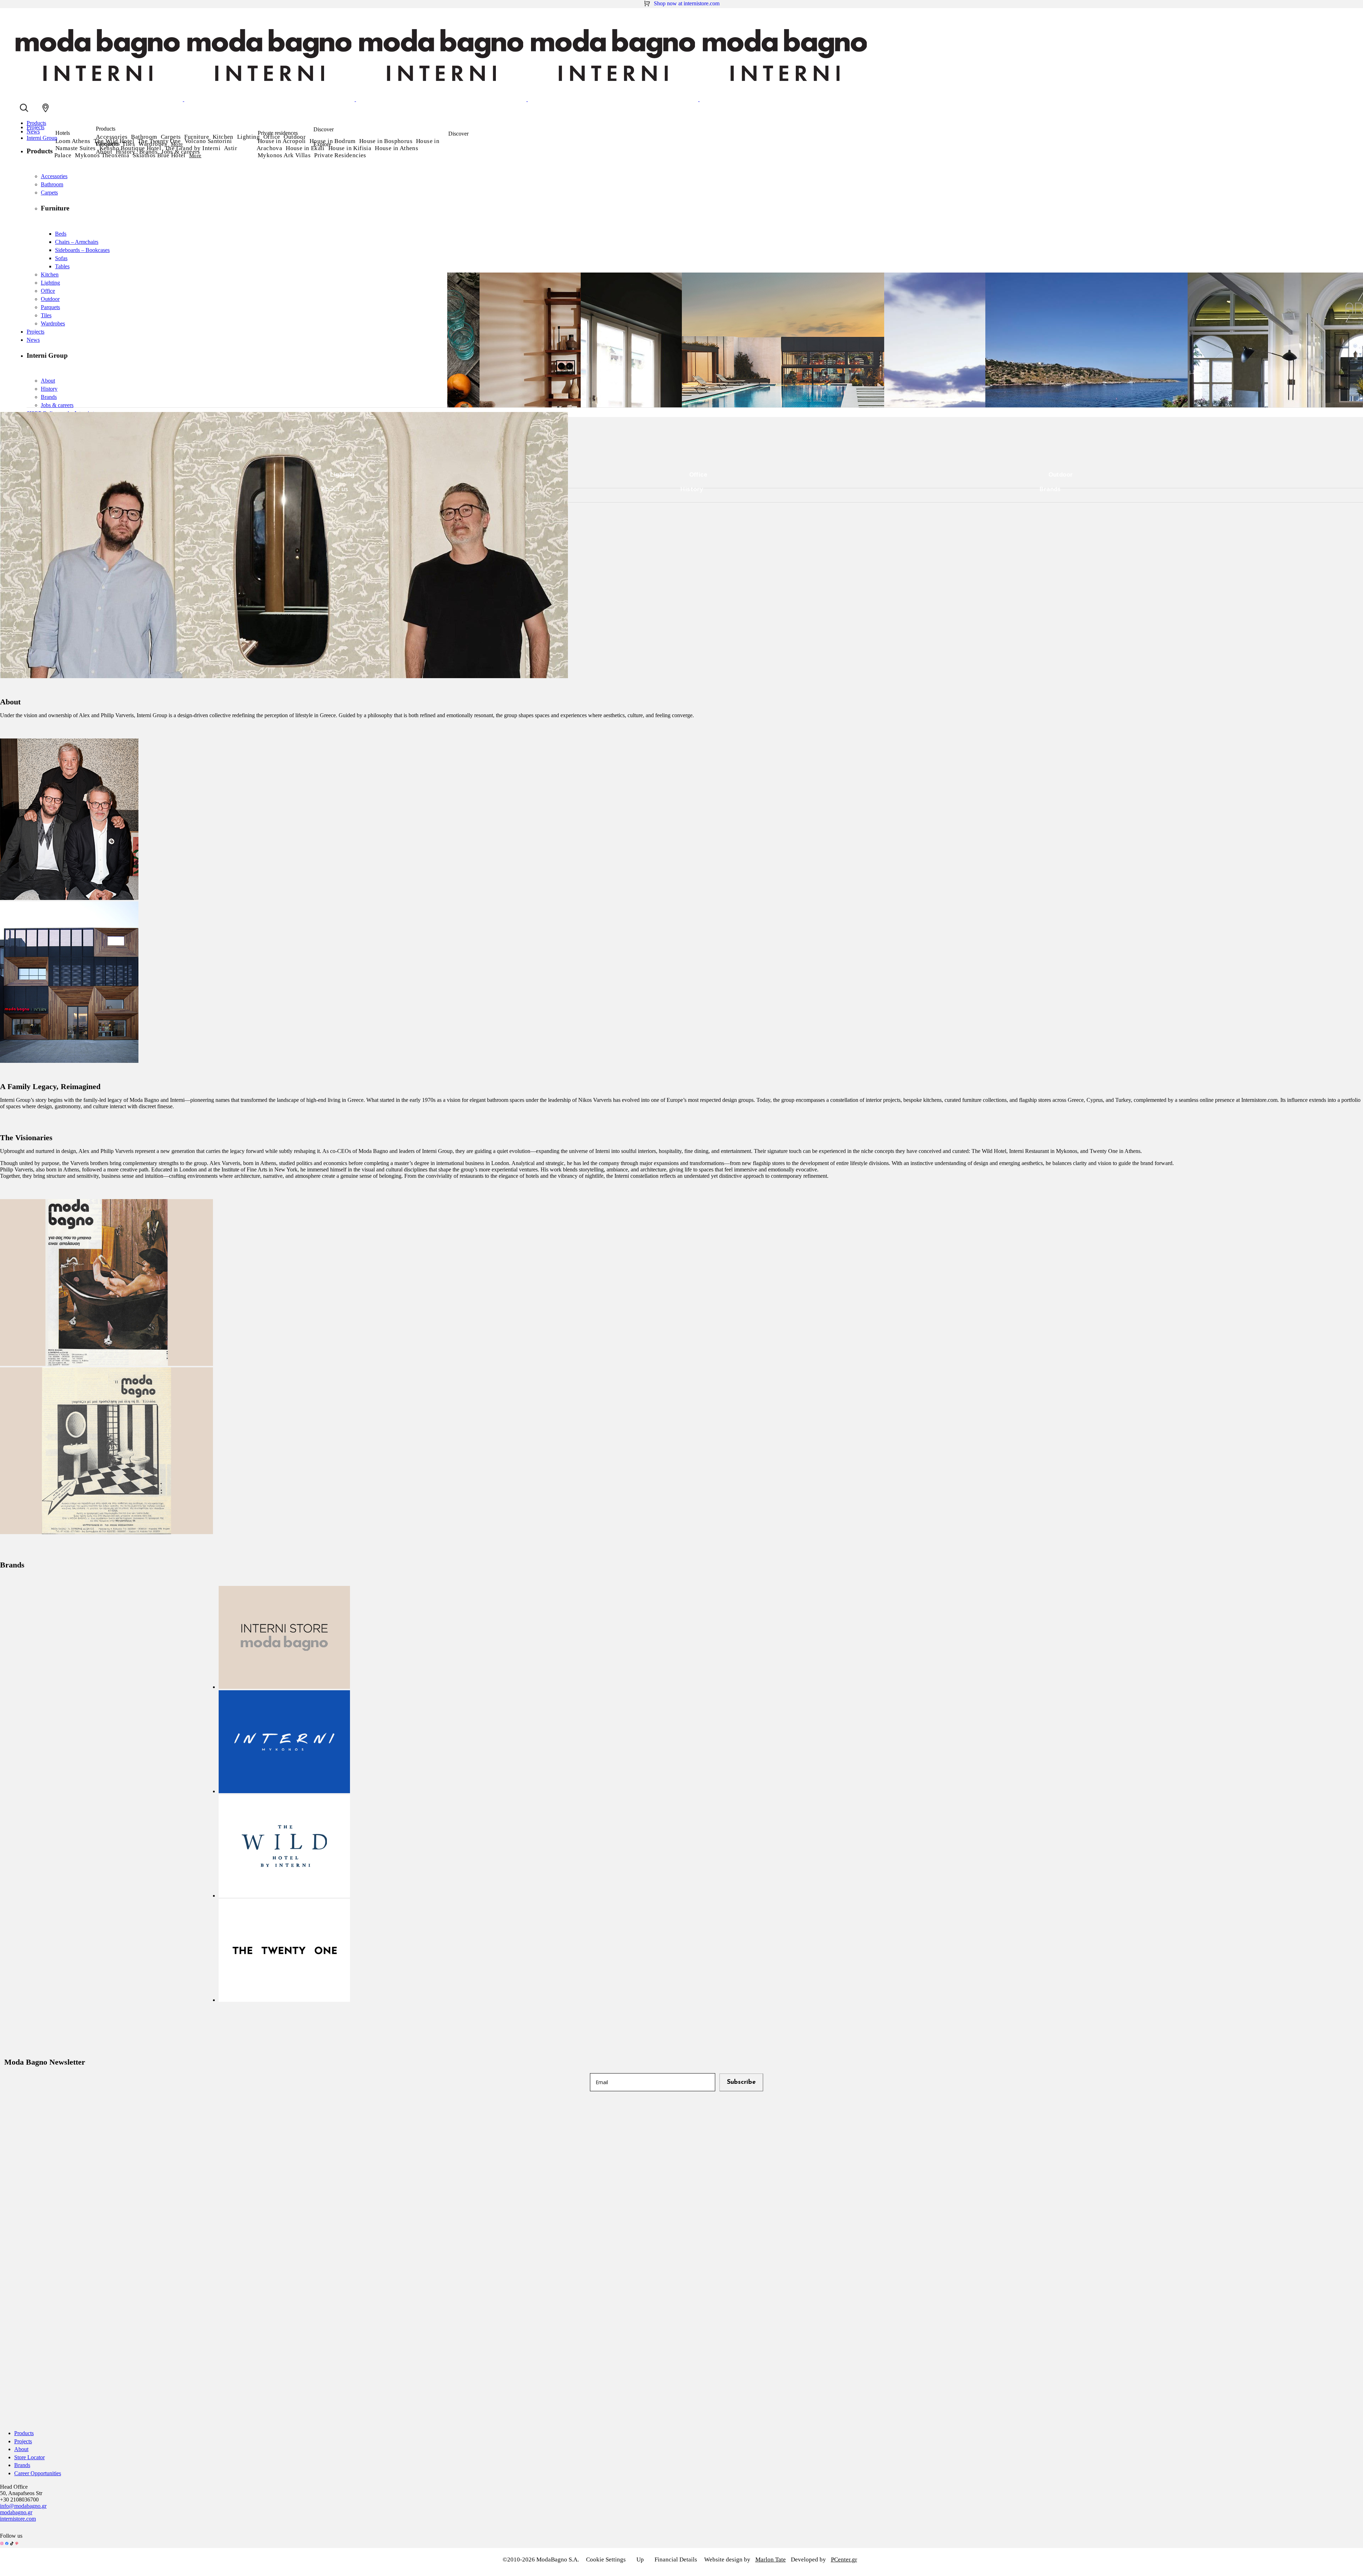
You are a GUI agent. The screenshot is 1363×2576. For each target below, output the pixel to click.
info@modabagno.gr (23, 2506)
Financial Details (676, 2559)
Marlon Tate (771, 2559)
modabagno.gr (16, 2512)
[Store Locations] (45, 108)
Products (24, 2433)
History (126, 152)
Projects (23, 2441)
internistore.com (18, 2519)
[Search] (24, 108)
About (104, 152)
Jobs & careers (181, 152)
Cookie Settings (606, 2559)
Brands (148, 152)
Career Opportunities (38, 2473)
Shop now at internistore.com (687, 3)
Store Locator (29, 2457)
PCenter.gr (844, 2559)
